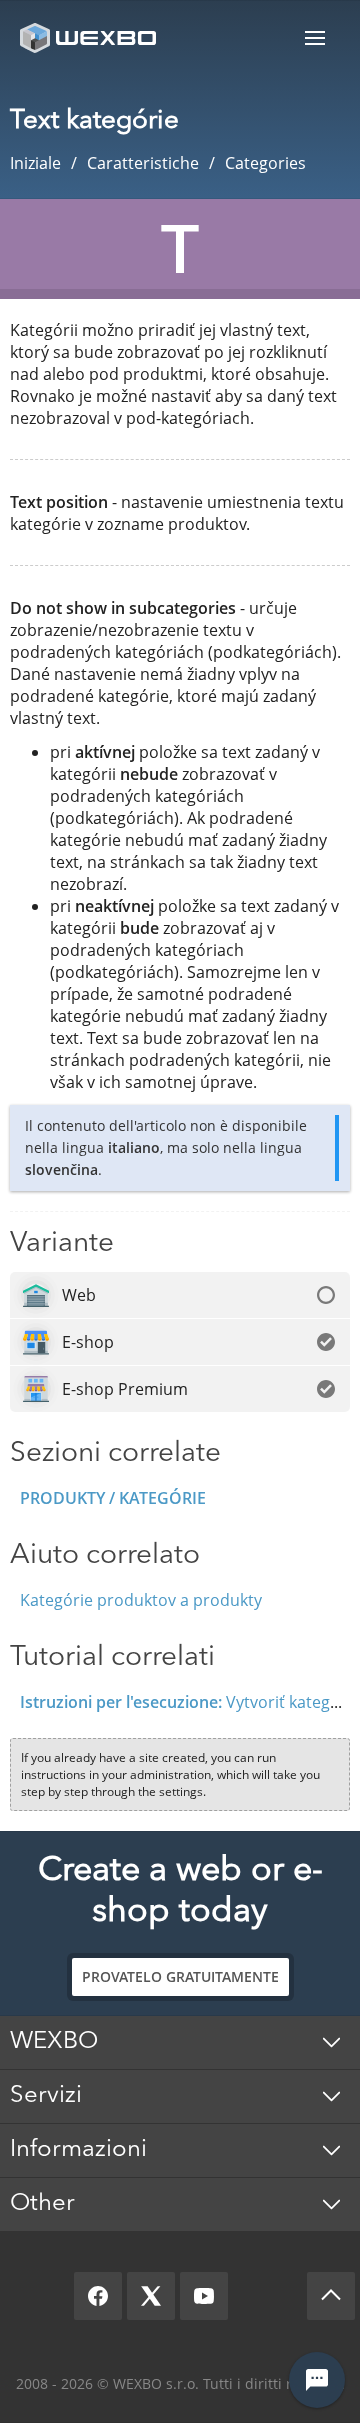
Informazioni (78, 2150)
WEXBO (54, 2042)
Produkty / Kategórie (113, 1498)
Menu (315, 37)
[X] (151, 2296)
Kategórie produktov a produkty (141, 1600)
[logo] (90, 37)
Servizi (46, 2096)
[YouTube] (204, 2296)
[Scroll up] (331, 2296)
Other (42, 2204)
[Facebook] (98, 2296)
